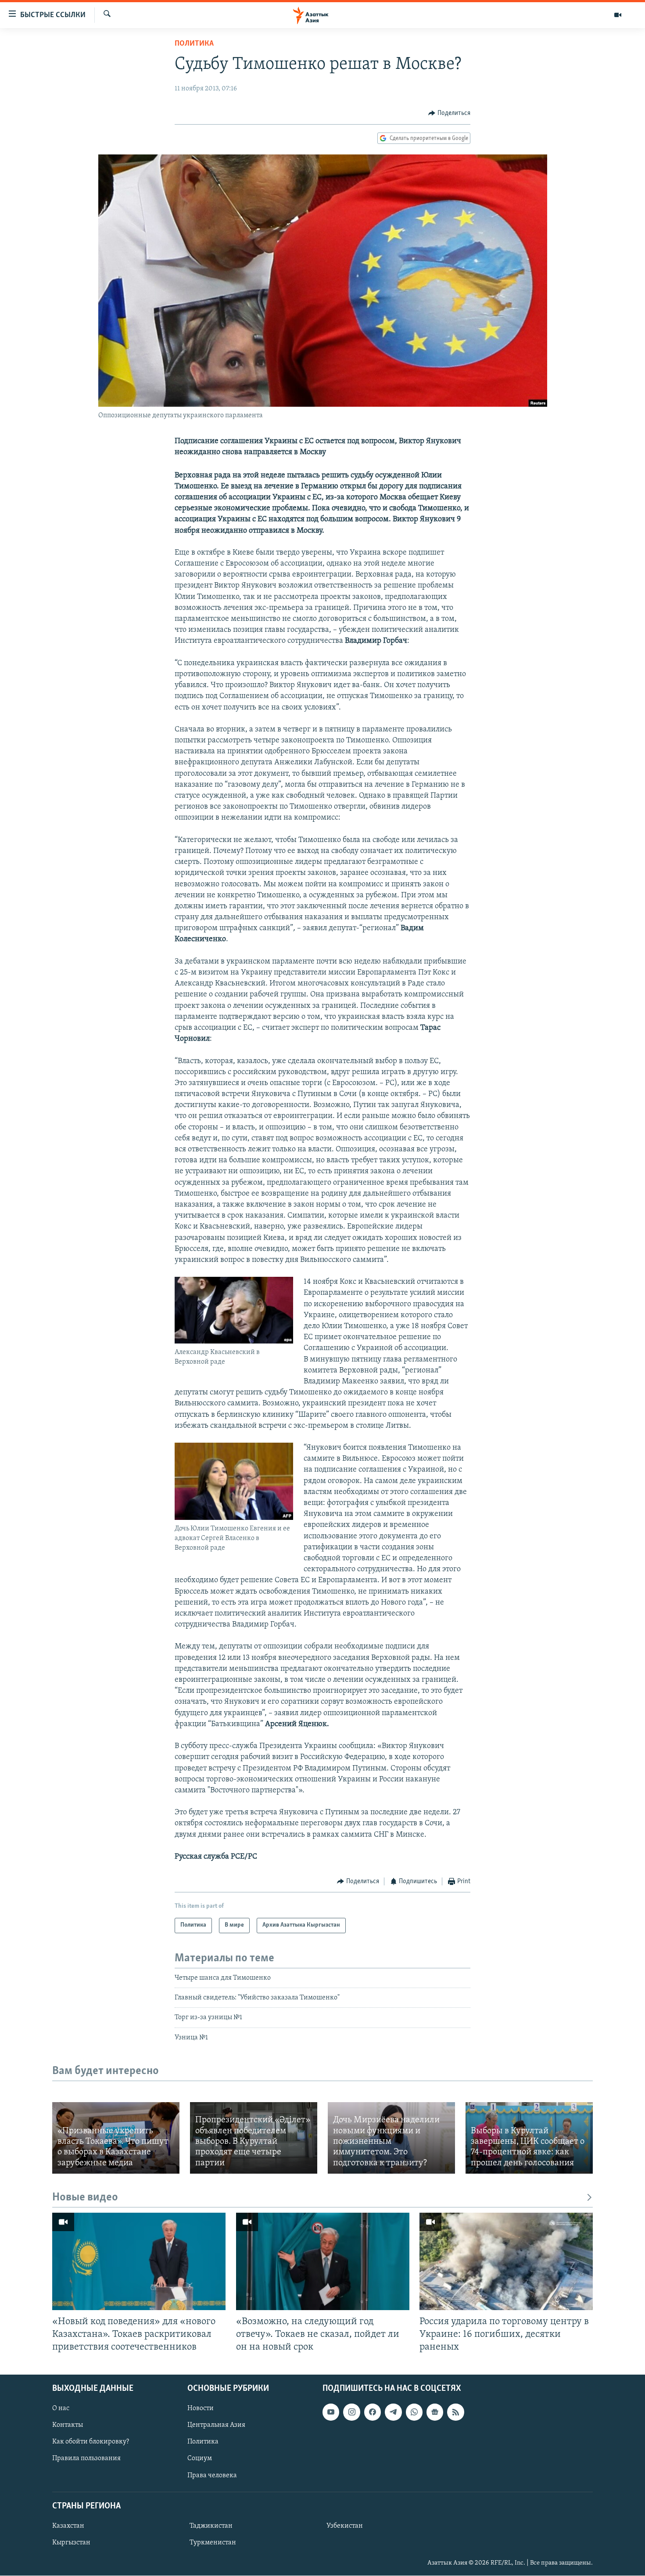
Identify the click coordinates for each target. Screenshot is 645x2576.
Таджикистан (211, 2526)
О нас (61, 2409)
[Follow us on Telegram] (393, 2412)
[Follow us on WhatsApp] (414, 2412)
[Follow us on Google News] (435, 2412)
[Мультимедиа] (618, 15)
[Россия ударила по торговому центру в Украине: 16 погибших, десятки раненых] (506, 2261)
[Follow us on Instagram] (351, 2412)
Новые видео (85, 2198)
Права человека (212, 2476)
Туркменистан (213, 2543)
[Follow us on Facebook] (373, 2412)
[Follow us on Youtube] (331, 2412)
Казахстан (68, 2526)
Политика (194, 44)
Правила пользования (86, 2459)
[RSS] (455, 2412)
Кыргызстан (71, 2543)
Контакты (68, 2426)
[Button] (449, 113)
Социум (200, 2459)
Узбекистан (345, 2526)
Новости (201, 2409)
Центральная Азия (216, 2426)
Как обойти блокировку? (91, 2442)
